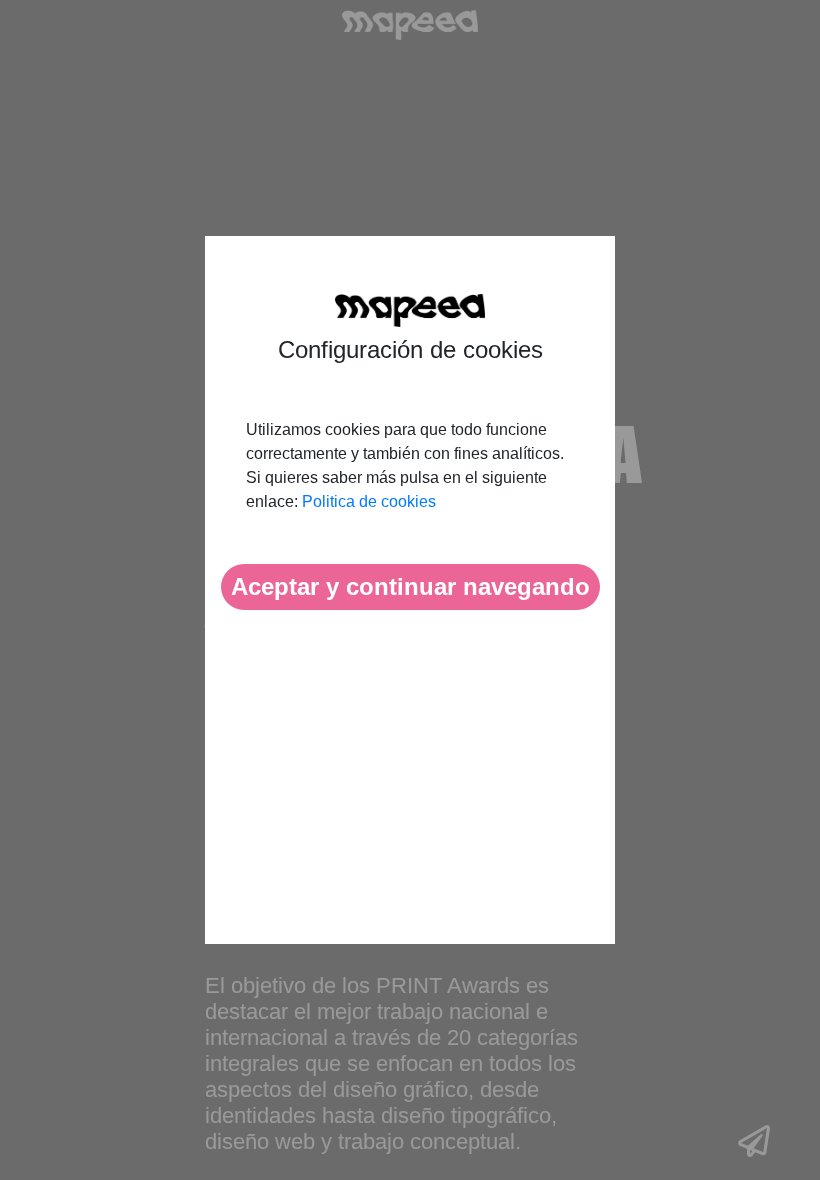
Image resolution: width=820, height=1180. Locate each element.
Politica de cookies (369, 501)
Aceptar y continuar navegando (410, 586)
